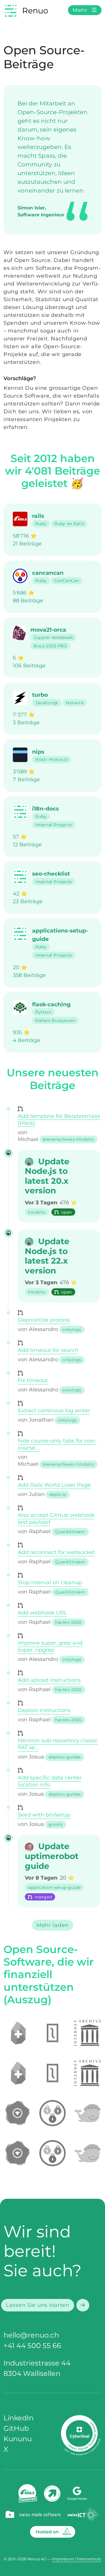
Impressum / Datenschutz (77, 2559)
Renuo (35, 10)
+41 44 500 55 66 (32, 2346)
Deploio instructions (44, 1710)
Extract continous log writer (54, 1411)
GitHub (16, 2428)
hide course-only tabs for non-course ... (57, 1444)
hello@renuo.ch (31, 2335)
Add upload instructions (49, 1680)
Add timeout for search (48, 1350)
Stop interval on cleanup (50, 1582)
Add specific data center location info (50, 1781)
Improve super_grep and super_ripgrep (50, 1646)
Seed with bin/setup (44, 1815)
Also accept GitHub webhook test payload (56, 1519)
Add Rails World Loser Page (54, 1485)
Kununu (18, 2439)
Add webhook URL (42, 1613)
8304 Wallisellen (32, 2373)
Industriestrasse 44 (37, 2363)
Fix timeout (33, 1380)
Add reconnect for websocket (56, 1552)
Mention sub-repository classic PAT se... (58, 1744)
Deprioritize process (44, 1320)
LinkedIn (19, 2418)
